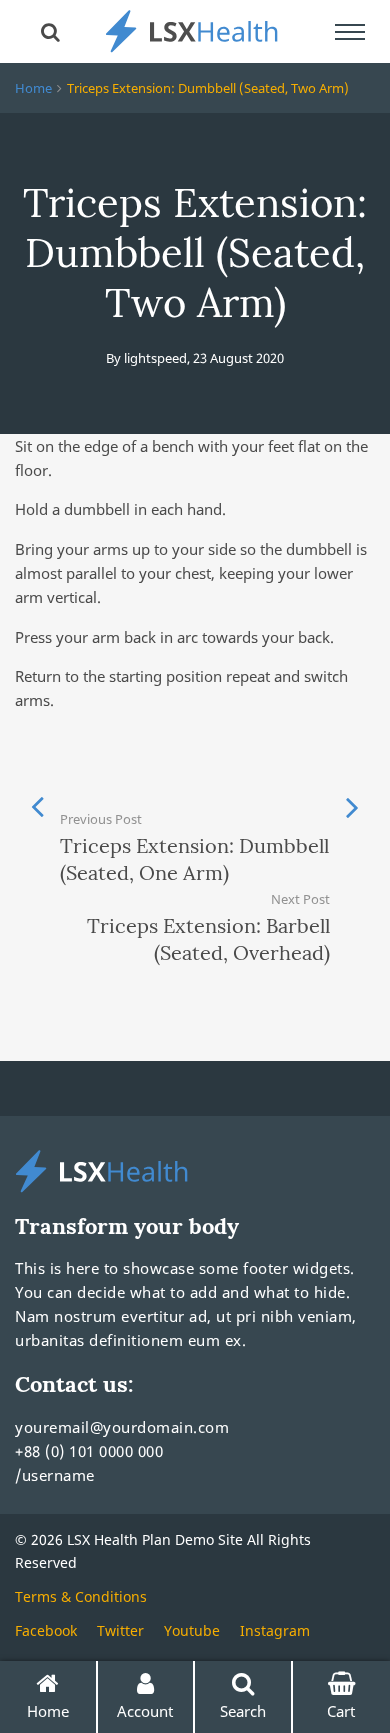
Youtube (192, 1630)
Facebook (46, 1630)
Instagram (275, 1630)
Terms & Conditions (81, 1596)
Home (33, 88)
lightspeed (155, 358)
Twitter (120, 1630)
